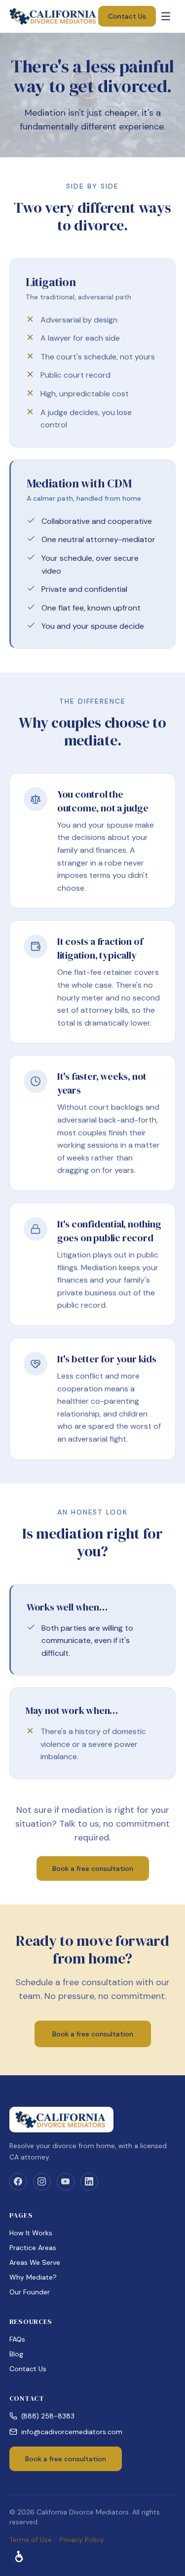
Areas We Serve (35, 2262)
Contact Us (127, 16)
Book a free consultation (93, 1868)
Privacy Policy (82, 2540)
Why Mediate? (33, 2277)
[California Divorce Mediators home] (54, 16)
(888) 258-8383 (48, 2416)
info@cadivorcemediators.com (72, 2432)
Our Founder (30, 2292)
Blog (16, 2354)
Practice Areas (33, 2248)
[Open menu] (166, 16)
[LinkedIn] (89, 2182)
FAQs (17, 2339)
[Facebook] (18, 2182)
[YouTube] (66, 2182)
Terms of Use (31, 2540)
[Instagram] (42, 2182)
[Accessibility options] (20, 2556)
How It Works (31, 2233)
